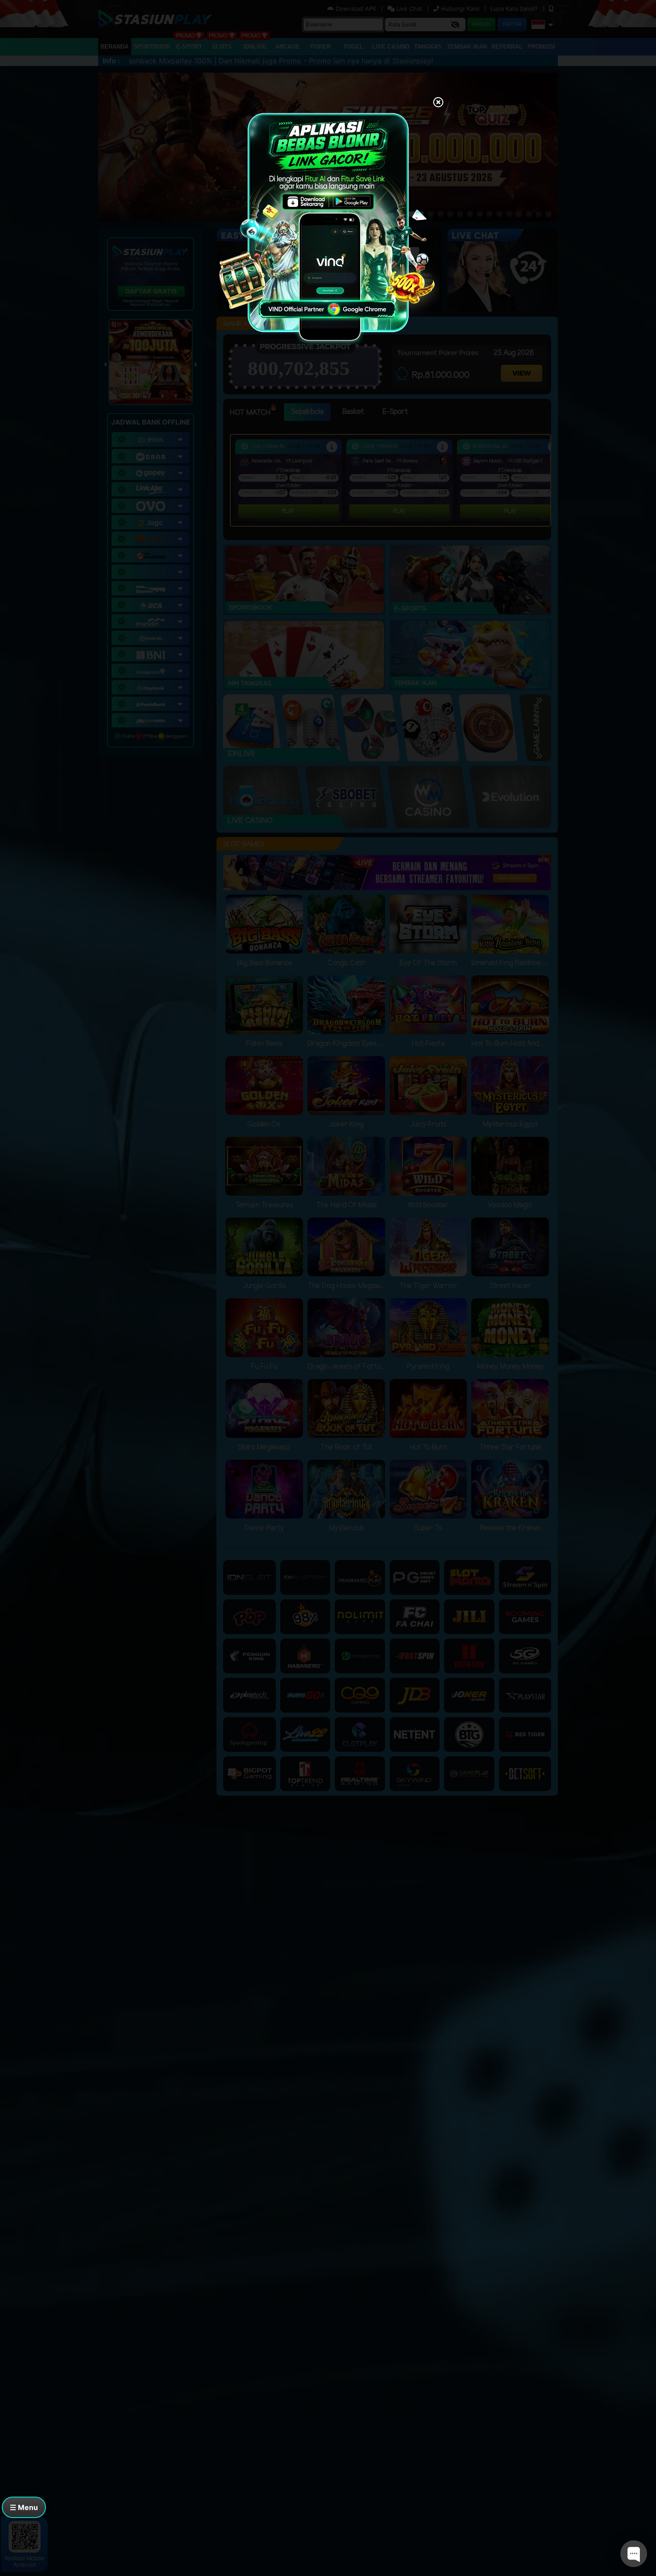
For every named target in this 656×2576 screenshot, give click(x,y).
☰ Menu (24, 2507)
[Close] (438, 103)
